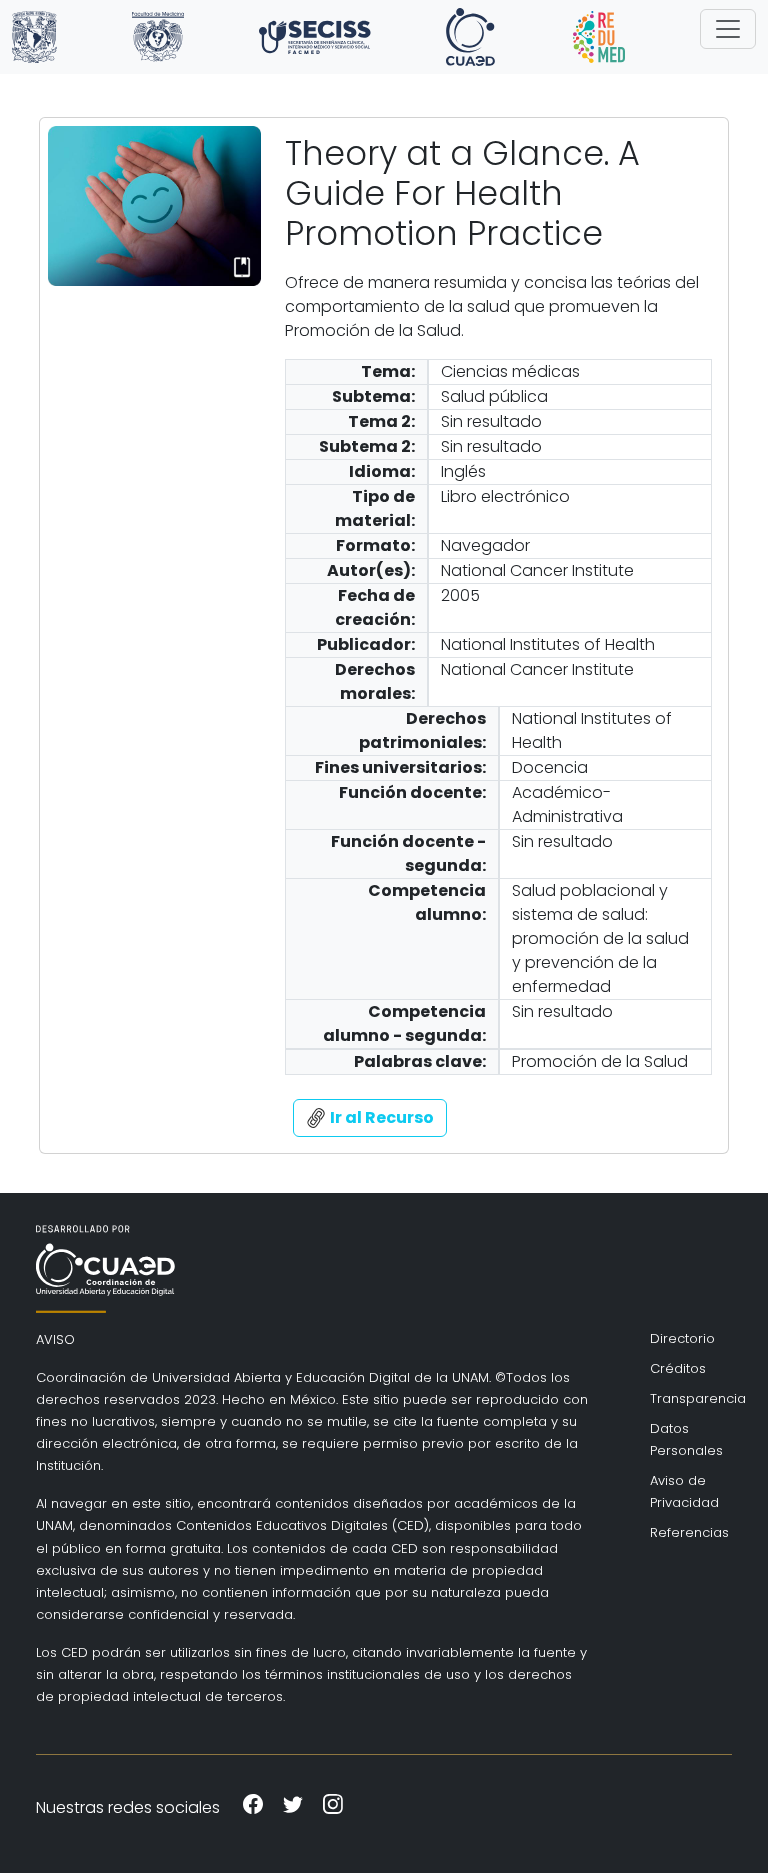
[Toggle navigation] (728, 29)
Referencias (683, 1532)
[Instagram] (333, 1807)
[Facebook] (253, 1807)
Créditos (678, 1368)
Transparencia (683, 1398)
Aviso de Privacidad (683, 1491)
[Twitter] (293, 1807)
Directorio (682, 1338)
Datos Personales (683, 1439)
